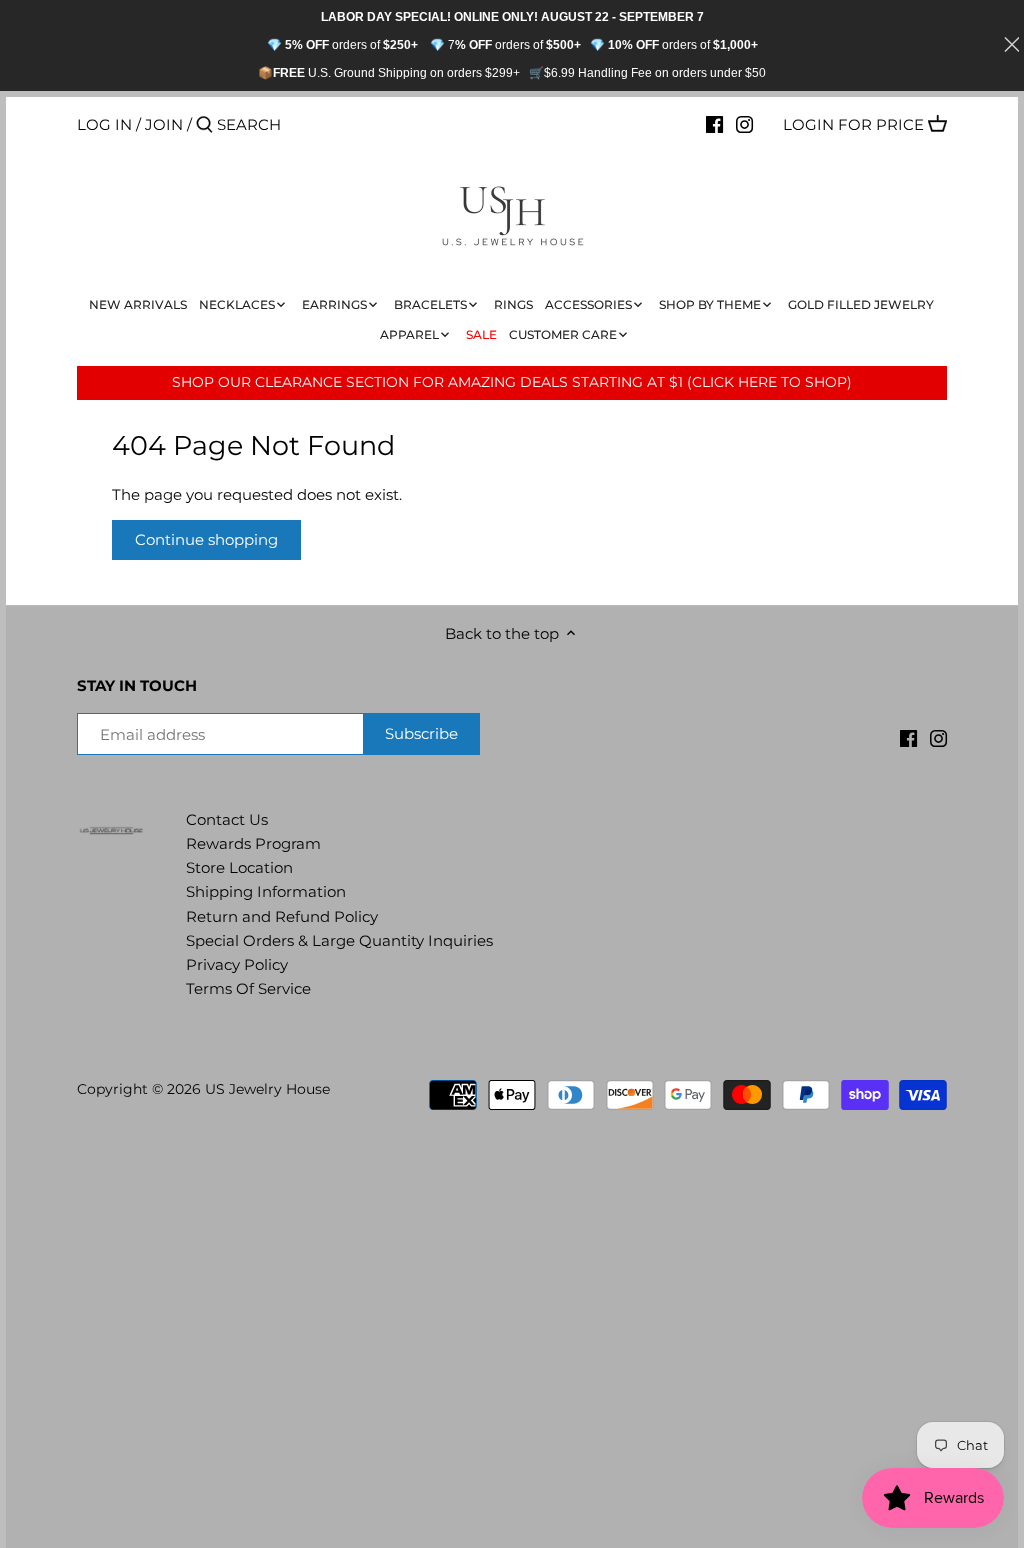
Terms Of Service (248, 988)
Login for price (853, 124)
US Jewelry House (267, 1089)
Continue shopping (206, 539)
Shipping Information (266, 891)
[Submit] (204, 125)
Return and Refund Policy (282, 916)
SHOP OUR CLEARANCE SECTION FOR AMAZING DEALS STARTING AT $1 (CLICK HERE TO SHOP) (512, 382)
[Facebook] (714, 124)
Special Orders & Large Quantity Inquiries (339, 940)
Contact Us (227, 819)
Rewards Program (253, 843)
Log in (104, 124)
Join (164, 124)
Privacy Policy (237, 964)
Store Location (239, 867)
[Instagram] (744, 124)
